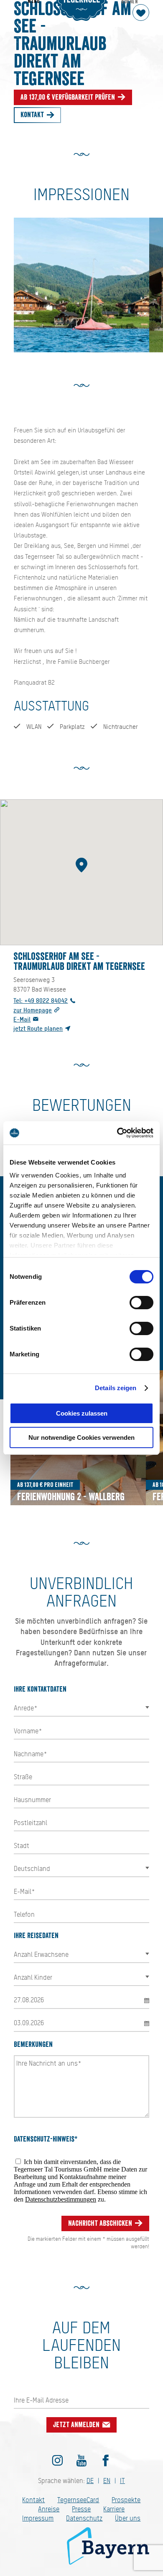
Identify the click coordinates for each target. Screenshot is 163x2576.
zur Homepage (33, 1010)
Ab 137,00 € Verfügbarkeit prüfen (69, 97)
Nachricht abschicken (101, 2223)
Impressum (38, 2518)
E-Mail (22, 1019)
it (122, 2481)
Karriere (114, 2509)
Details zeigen (116, 1388)
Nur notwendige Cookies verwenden (81, 1437)
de (90, 2481)
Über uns (128, 2518)
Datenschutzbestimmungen (61, 2199)
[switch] (141, 1303)
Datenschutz (84, 2518)
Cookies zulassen (82, 1413)
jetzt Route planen (38, 1028)
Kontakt (33, 115)
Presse (81, 2509)
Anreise (49, 2509)
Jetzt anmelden (77, 2425)
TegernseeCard (78, 2500)
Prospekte (126, 2500)
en (107, 2481)
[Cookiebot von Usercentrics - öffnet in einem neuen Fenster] (117, 1133)
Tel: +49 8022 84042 (41, 1001)
